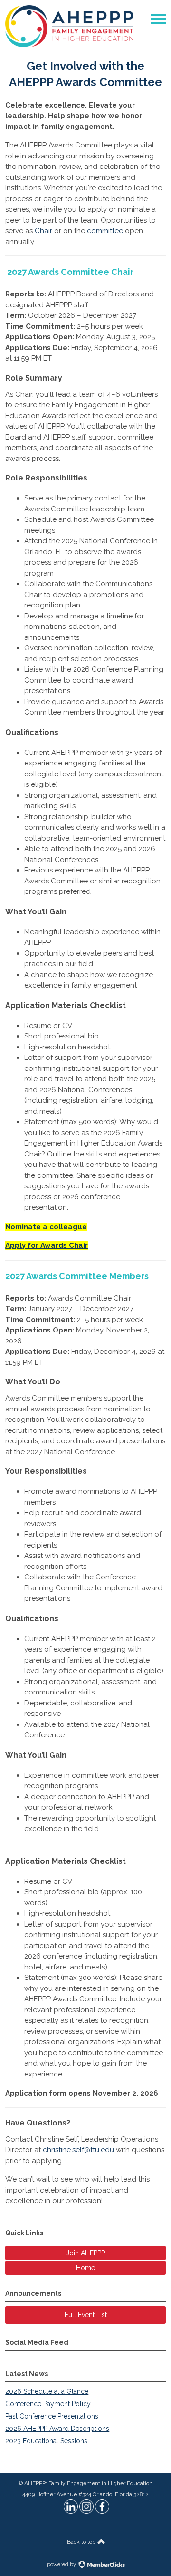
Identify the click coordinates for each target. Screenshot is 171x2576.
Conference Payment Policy (48, 2404)
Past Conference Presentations (52, 2416)
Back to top (82, 2542)
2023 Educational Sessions (46, 2441)
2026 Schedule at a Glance (47, 2391)
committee (105, 231)
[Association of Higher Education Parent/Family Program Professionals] (69, 45)
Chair (43, 231)
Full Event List (86, 2315)
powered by (62, 2564)
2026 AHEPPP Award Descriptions (57, 2429)
